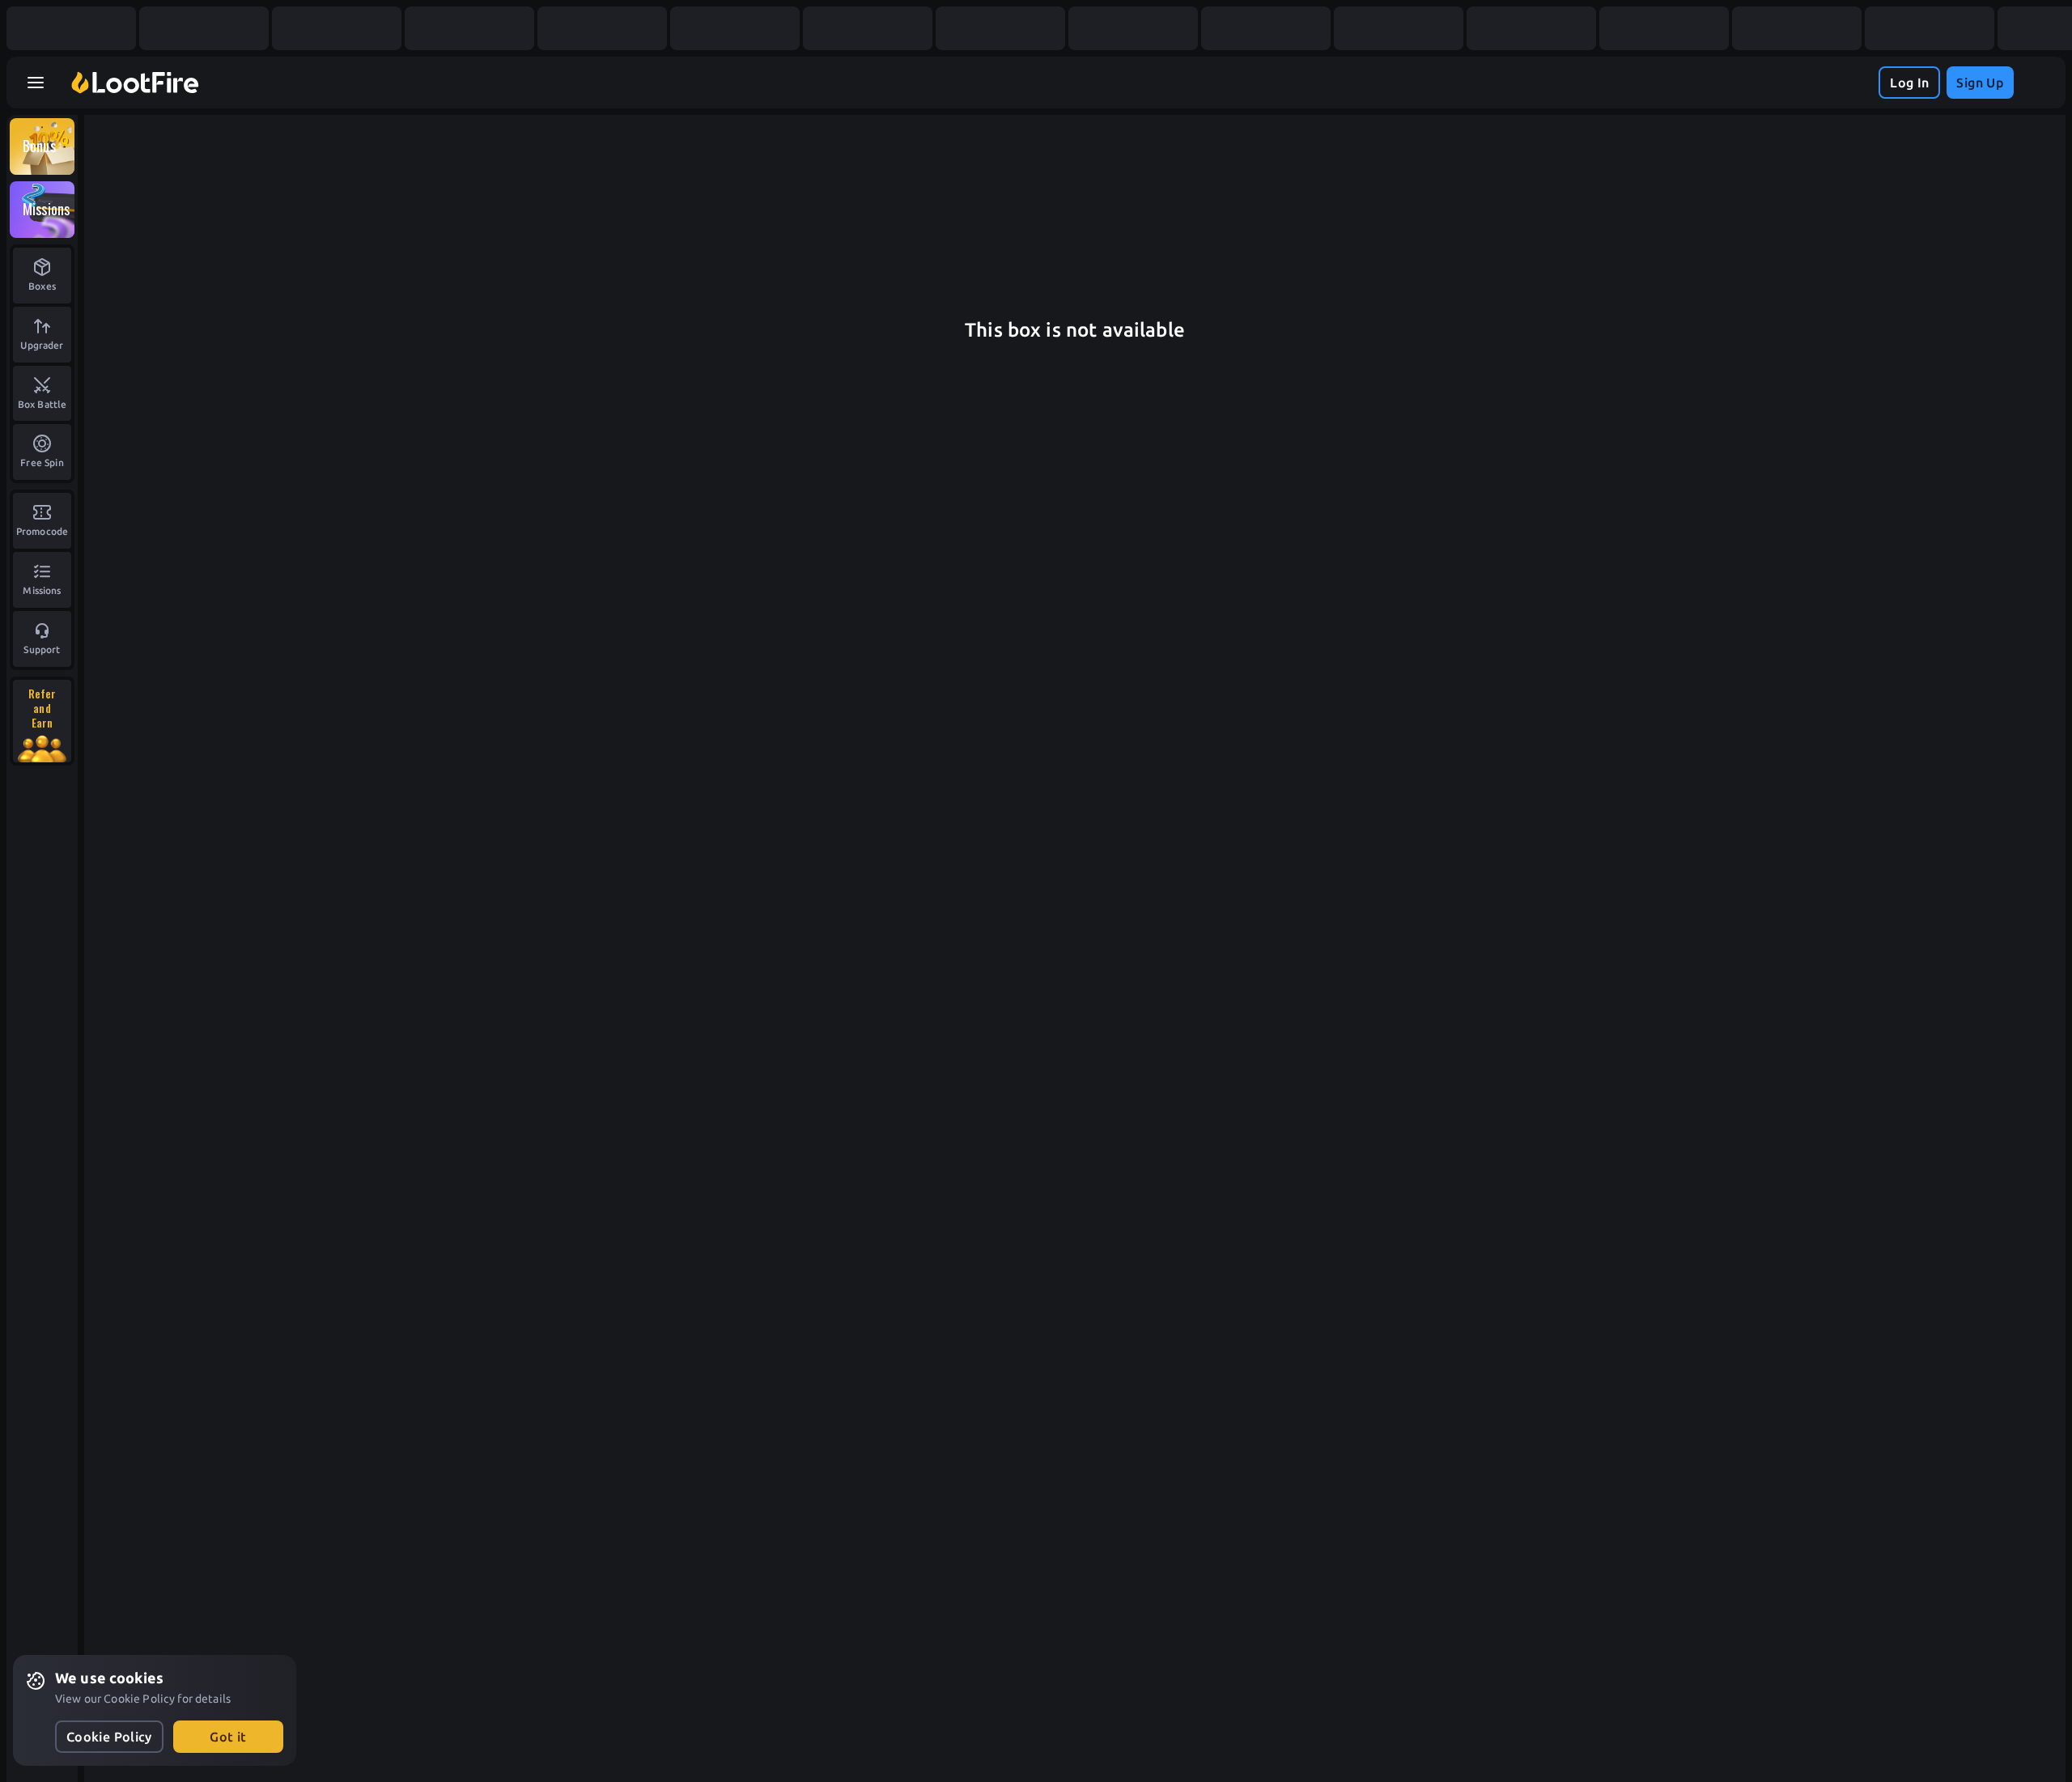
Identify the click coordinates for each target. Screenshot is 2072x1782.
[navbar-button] (36, 83)
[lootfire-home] (135, 83)
